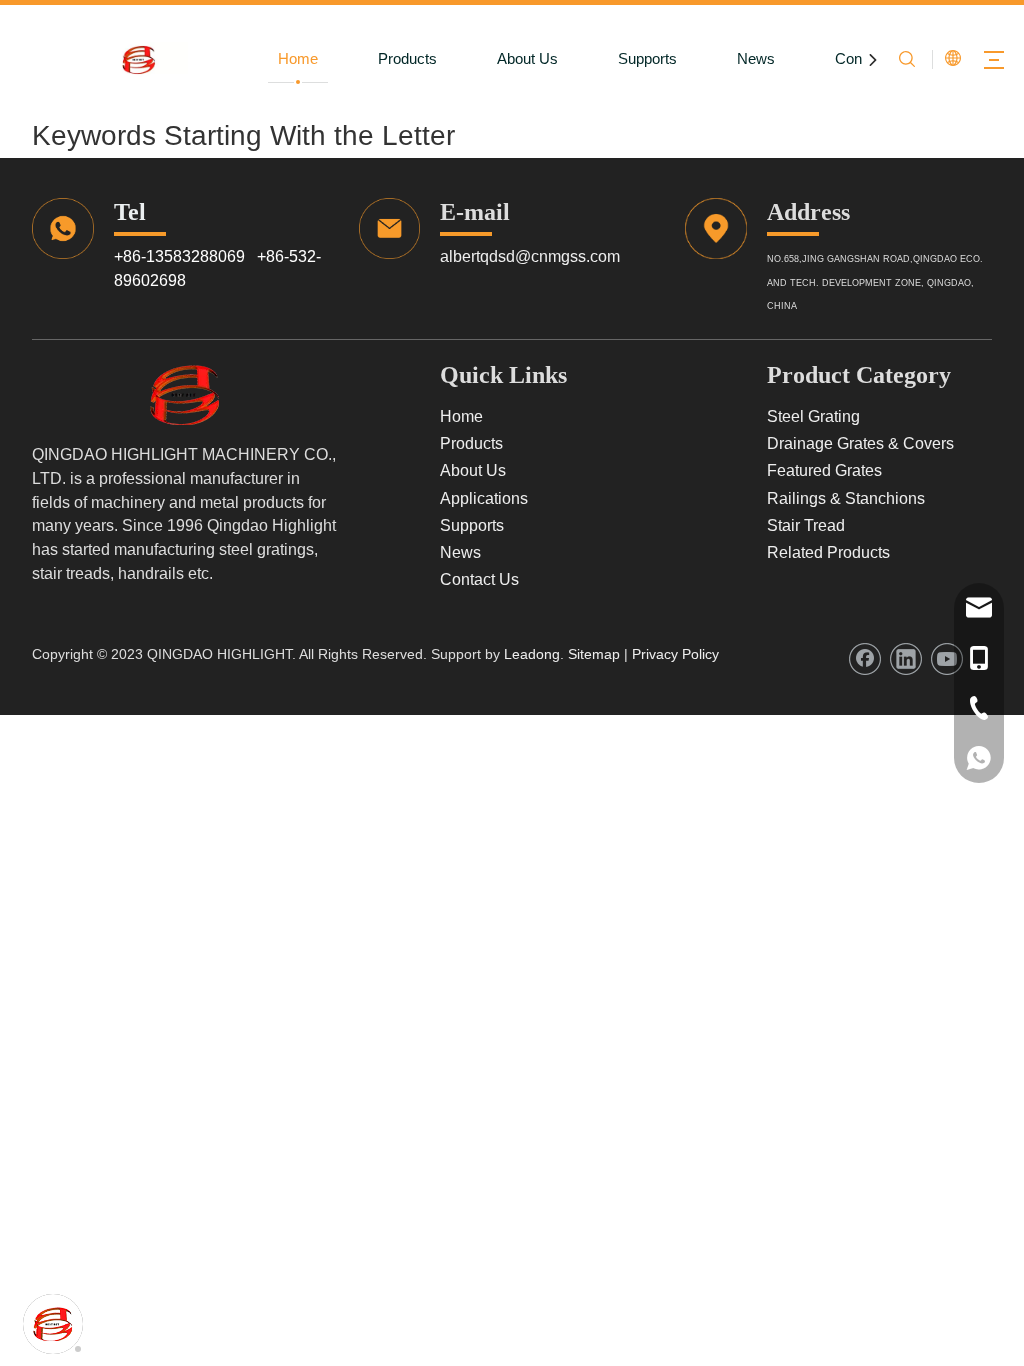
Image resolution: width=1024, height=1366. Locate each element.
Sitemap (592, 654)
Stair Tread (806, 525)
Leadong (532, 654)
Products (407, 58)
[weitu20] (185, 394)
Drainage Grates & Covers (860, 443)
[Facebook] (865, 659)
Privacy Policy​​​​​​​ (675, 654)
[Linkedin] (906, 659)
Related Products (828, 552)
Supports (647, 58)
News (756, 58)
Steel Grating (813, 416)
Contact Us (479, 579)
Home (298, 58)
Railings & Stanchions (846, 498)
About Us (527, 58)
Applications (484, 498)
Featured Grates (824, 470)
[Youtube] (947, 659)
